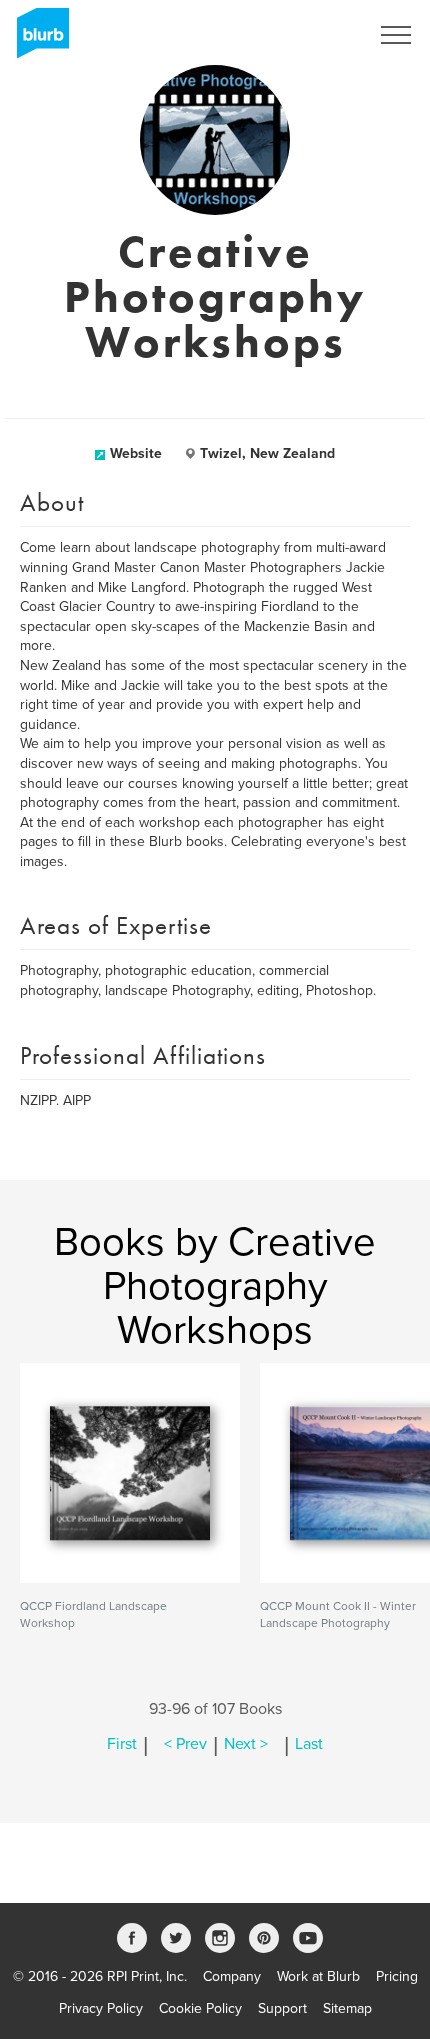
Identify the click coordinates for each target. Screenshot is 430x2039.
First (122, 1744)
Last (309, 1744)
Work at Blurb (318, 1976)
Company (232, 1976)
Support (282, 2008)
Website (136, 453)
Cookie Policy (200, 2008)
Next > (246, 1744)
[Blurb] (37, 40)
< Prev (185, 1744)
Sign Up (318, 35)
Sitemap (347, 2008)
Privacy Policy (101, 2008)
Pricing (397, 1976)
